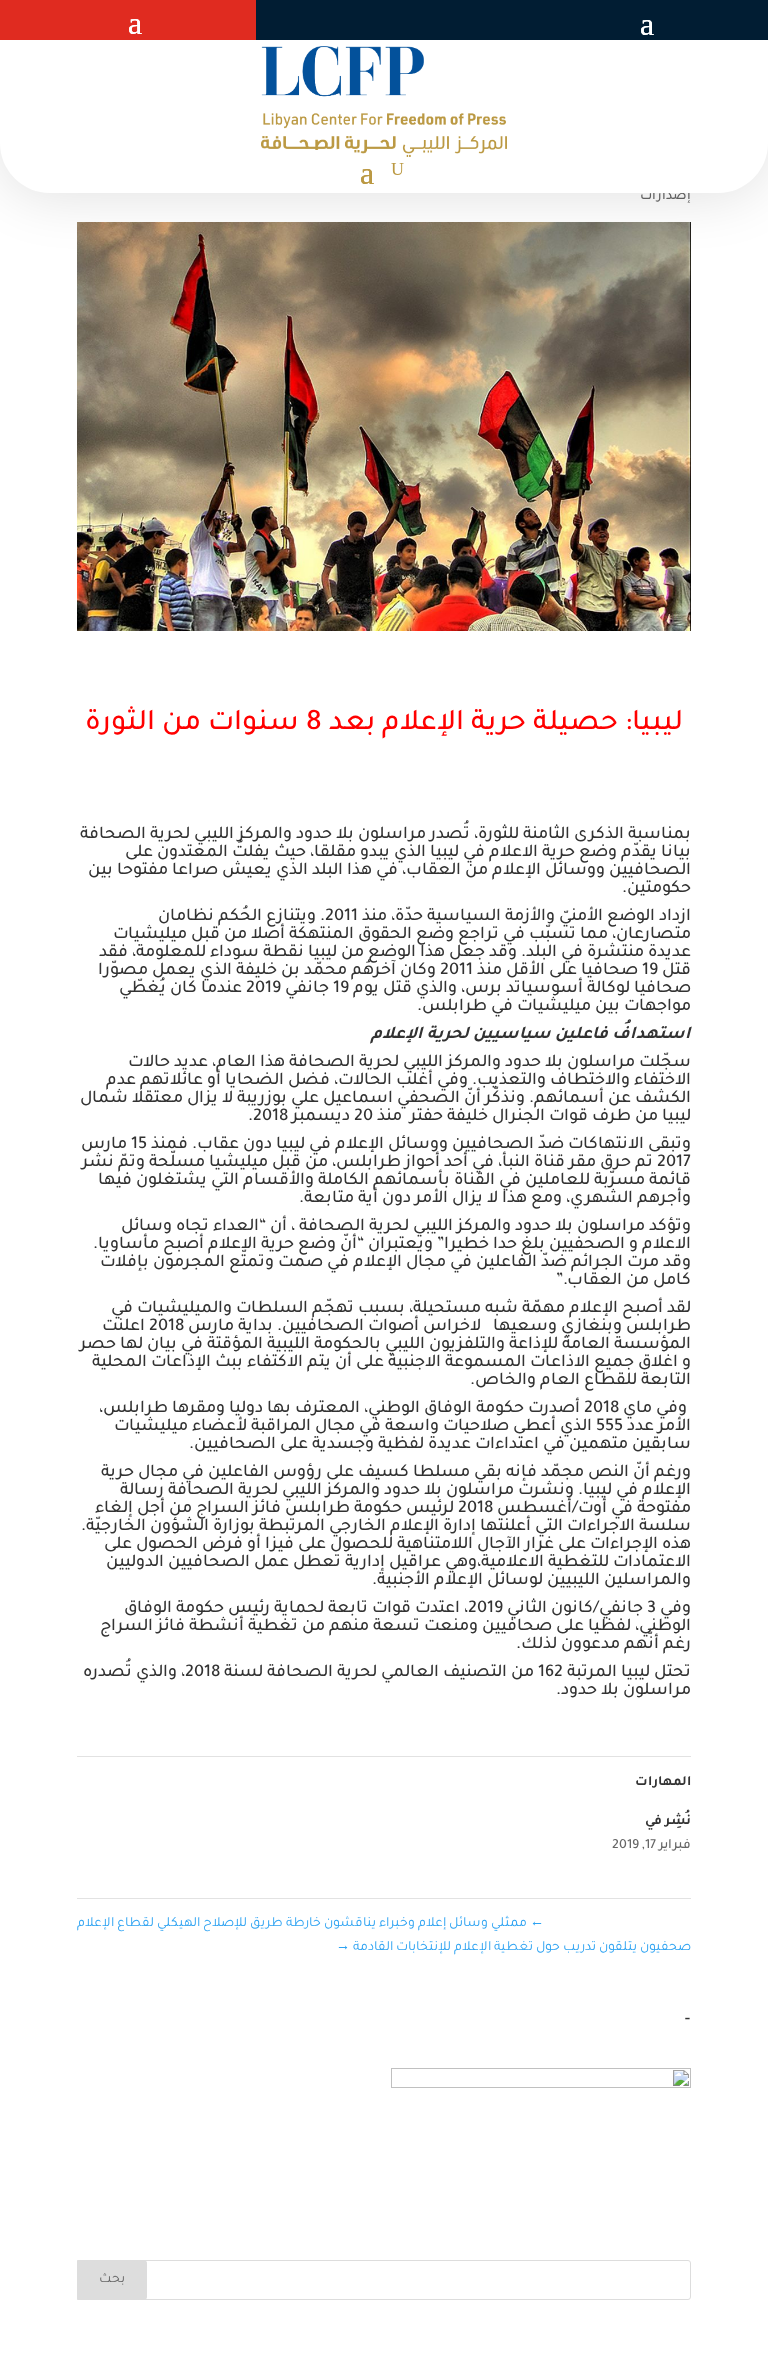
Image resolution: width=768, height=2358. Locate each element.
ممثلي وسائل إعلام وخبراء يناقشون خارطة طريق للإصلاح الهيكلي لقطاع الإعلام (310, 1924)
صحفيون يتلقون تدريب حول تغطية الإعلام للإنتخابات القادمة (513, 1948)
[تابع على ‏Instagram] (376, 20)
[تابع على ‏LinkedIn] (304, 20)
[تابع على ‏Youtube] (336, 20)
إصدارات (665, 197)
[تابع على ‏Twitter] (416, 20)
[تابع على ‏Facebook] (456, 20)
